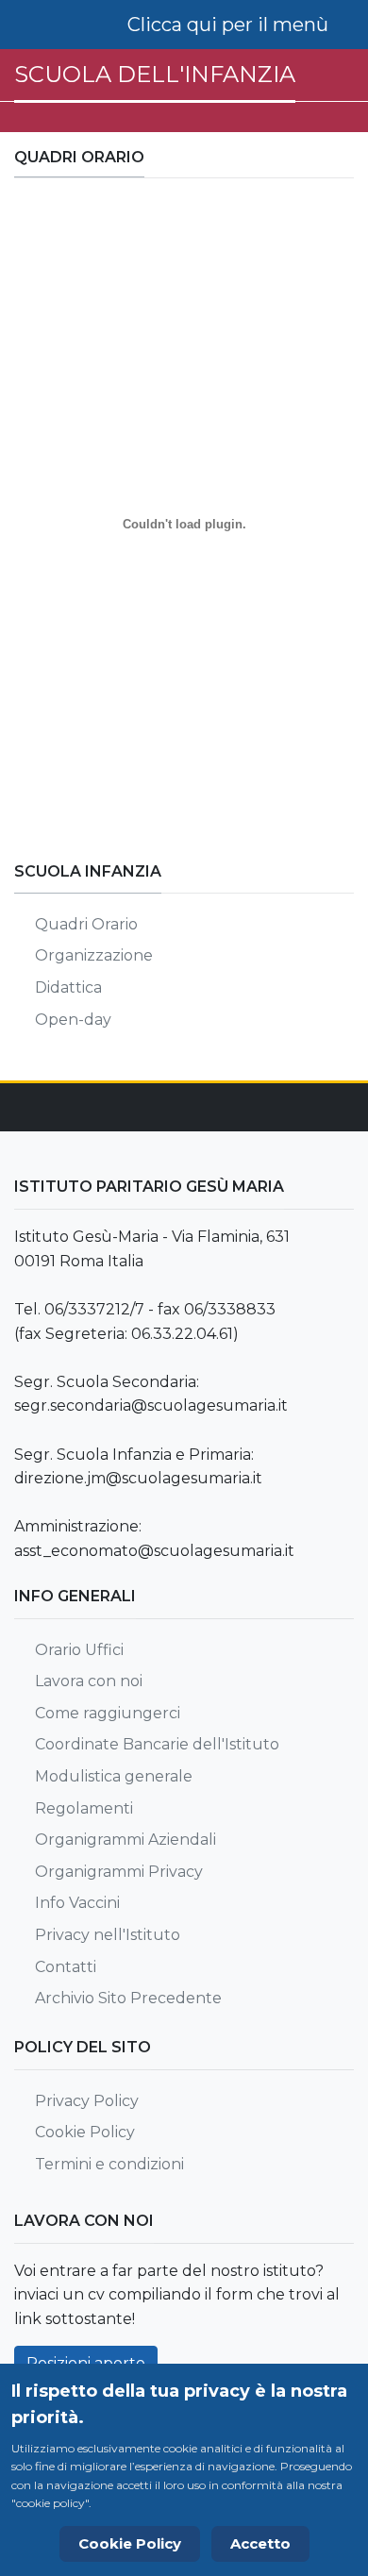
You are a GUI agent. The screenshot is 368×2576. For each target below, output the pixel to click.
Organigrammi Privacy (119, 1872)
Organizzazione (94, 955)
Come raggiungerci (108, 1713)
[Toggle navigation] (238, 25)
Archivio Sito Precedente (128, 1998)
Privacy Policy (87, 2101)
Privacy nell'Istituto (108, 1935)
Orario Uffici (79, 1650)
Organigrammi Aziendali (125, 1840)
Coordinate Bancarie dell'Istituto (157, 1744)
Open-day (73, 1020)
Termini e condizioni (109, 2164)
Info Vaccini (77, 1903)
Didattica (68, 987)
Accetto (260, 2543)
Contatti (66, 1967)
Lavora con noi (89, 1681)
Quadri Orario (86, 924)
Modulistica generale (114, 1776)
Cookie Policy (85, 2132)
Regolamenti (84, 1808)
